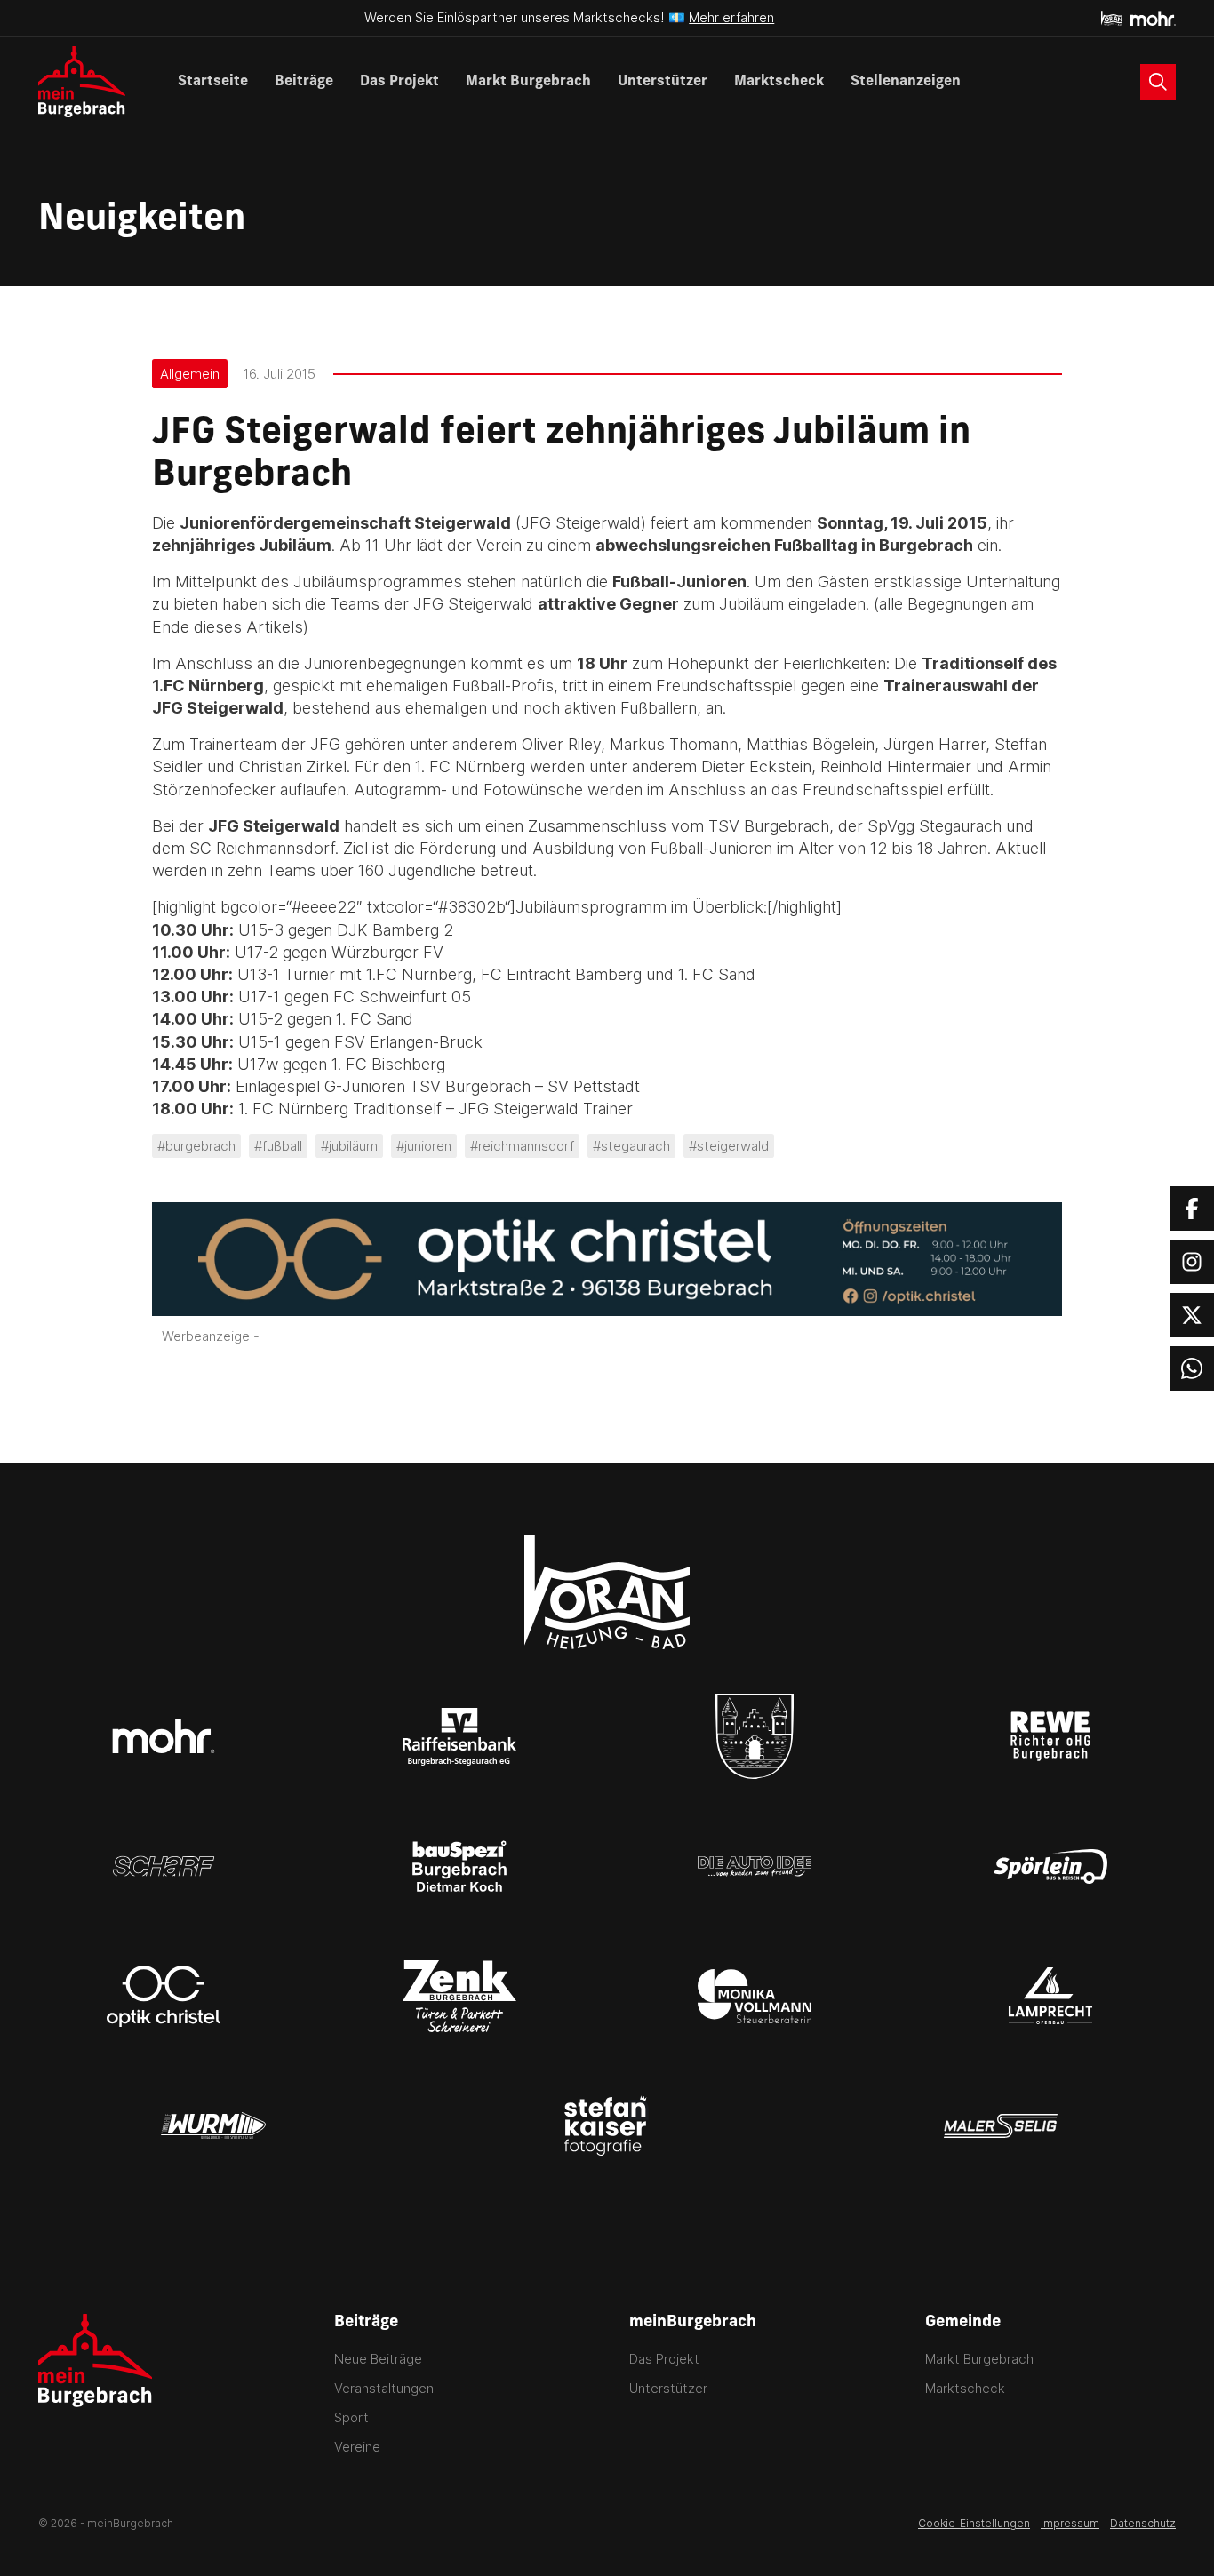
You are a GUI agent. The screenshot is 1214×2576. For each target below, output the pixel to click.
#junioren (424, 1146)
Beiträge (304, 82)
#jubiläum (349, 1146)
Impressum (1070, 2523)
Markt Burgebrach (528, 82)
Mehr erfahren (731, 17)
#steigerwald (729, 1146)
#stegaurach (631, 1146)
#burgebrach (196, 1146)
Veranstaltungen (384, 2388)
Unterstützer (663, 82)
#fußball (278, 1146)
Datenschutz (1143, 2523)
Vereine (357, 2447)
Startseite (213, 82)
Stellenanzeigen (906, 82)
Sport (351, 2417)
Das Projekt (399, 82)
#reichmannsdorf (522, 1146)
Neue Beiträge (378, 2359)
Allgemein (190, 374)
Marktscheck (779, 82)
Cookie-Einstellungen (974, 2523)
